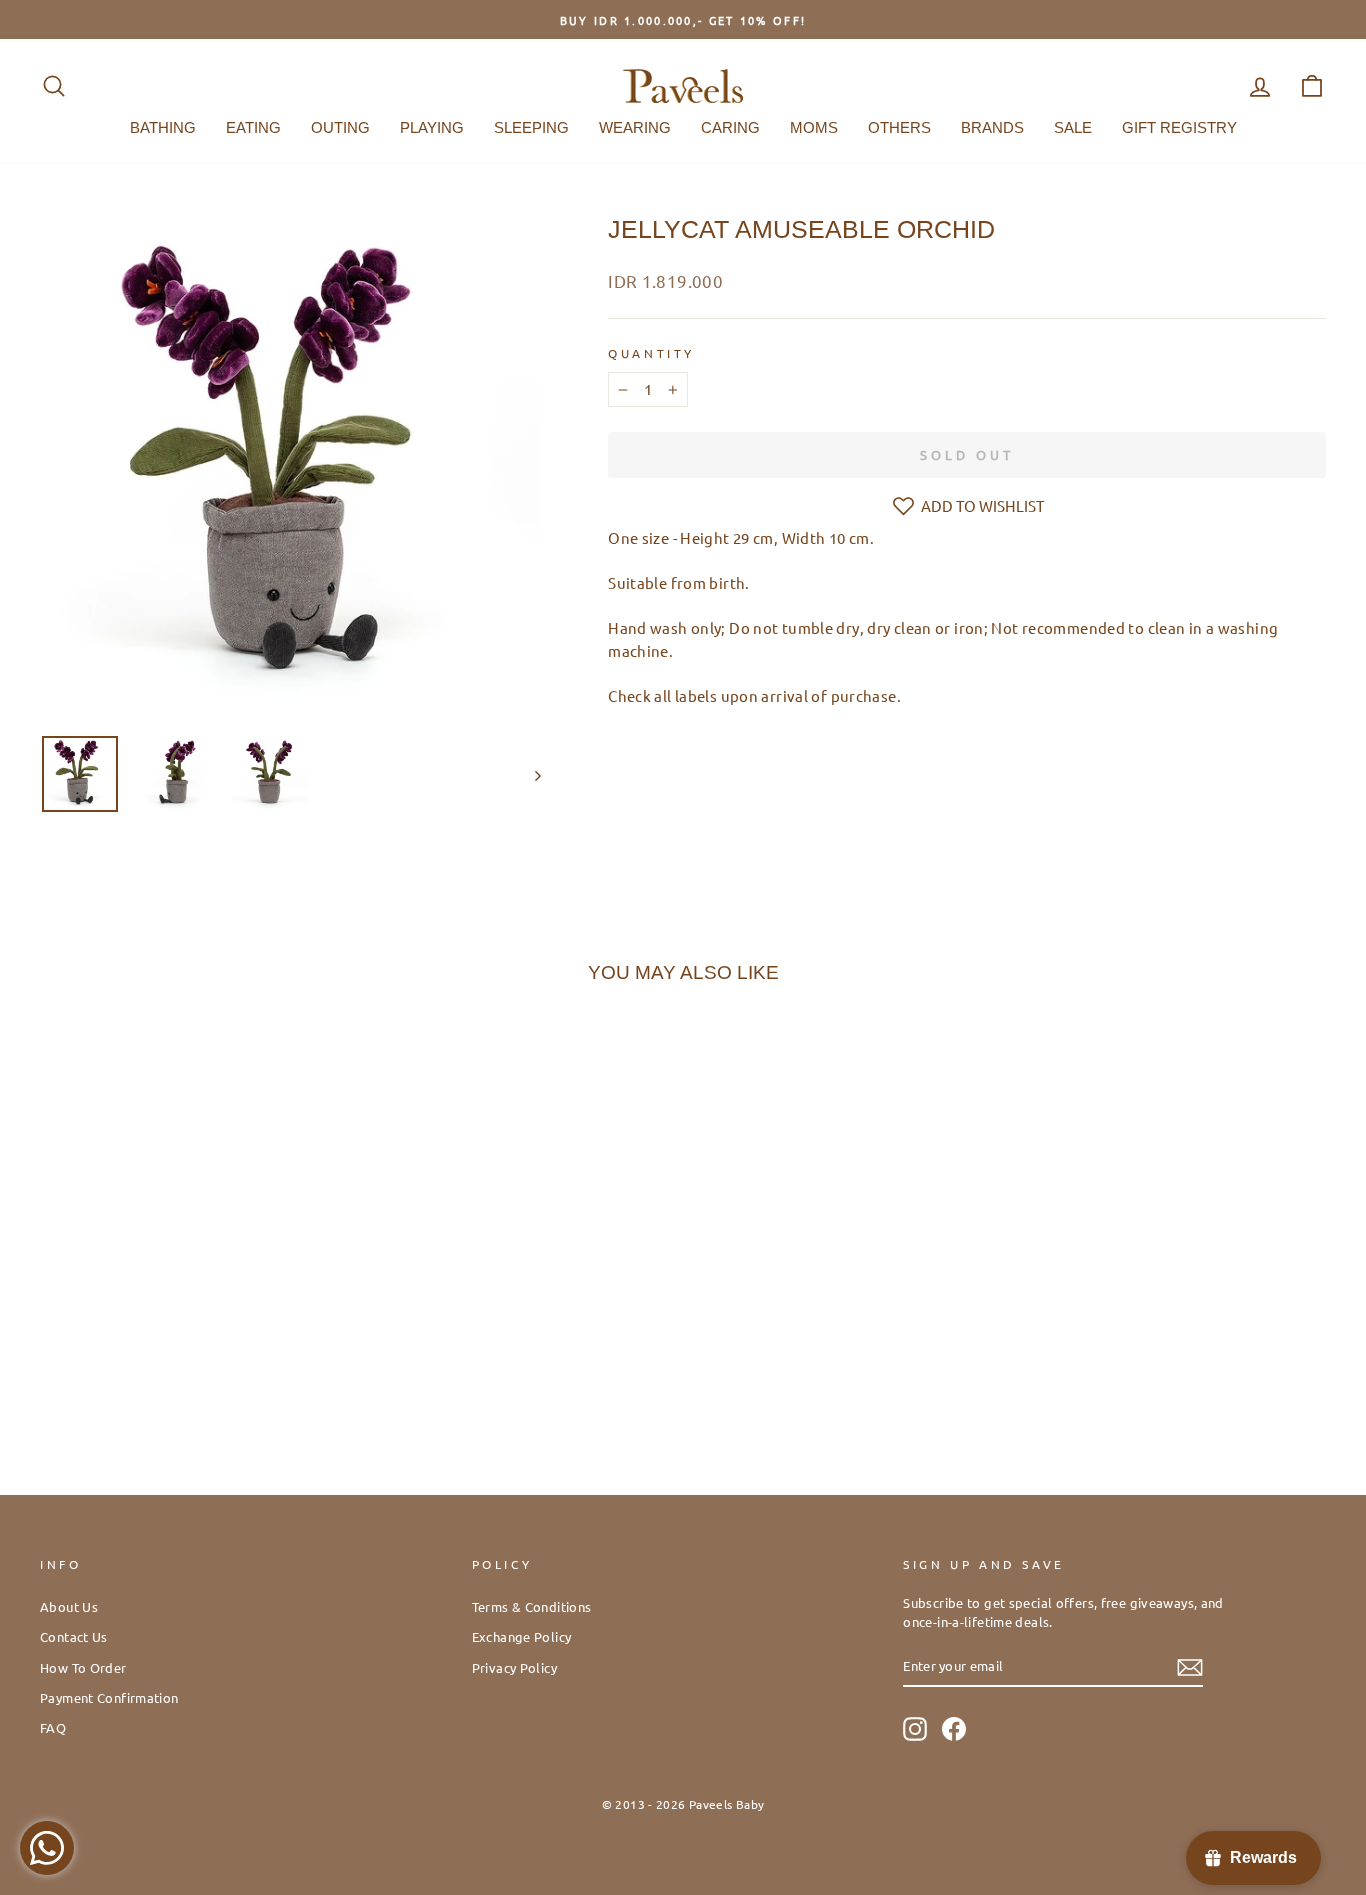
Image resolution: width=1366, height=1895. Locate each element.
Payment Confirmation (109, 1697)
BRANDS (992, 127)
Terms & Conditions (532, 1606)
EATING (253, 127)
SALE (1073, 127)
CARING (730, 127)
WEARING (635, 127)
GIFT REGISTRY (1179, 127)
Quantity (651, 353)
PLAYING (432, 127)
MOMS (814, 127)
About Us (69, 1606)
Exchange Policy (522, 1636)
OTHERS (899, 127)
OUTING (340, 127)
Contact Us (74, 1636)
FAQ (53, 1727)
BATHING (163, 127)
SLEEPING (531, 127)
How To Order (83, 1667)
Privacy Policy (514, 1667)
